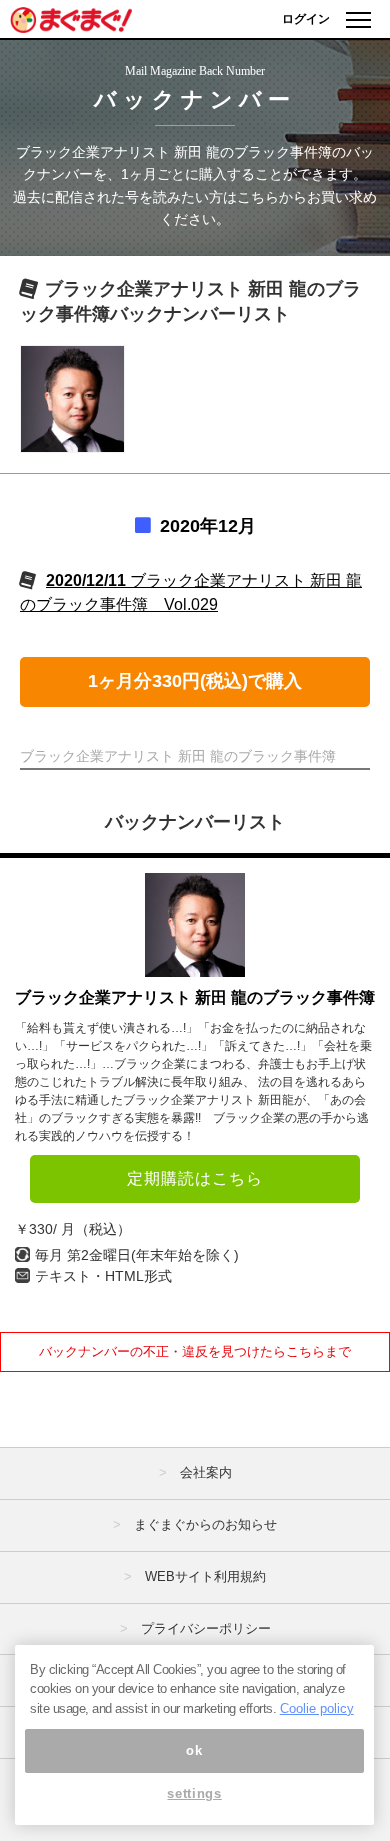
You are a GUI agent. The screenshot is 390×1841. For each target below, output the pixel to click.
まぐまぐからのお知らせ (205, 1524)
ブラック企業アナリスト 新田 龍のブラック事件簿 (195, 997)
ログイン (306, 19)
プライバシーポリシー (206, 1628)
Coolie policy (317, 1708)
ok (194, 1750)
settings (194, 1793)
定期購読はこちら (195, 1178)
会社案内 (206, 1472)
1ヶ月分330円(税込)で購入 (195, 681)
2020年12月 (208, 526)
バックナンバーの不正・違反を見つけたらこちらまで (195, 1351)
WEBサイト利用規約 (205, 1576)
